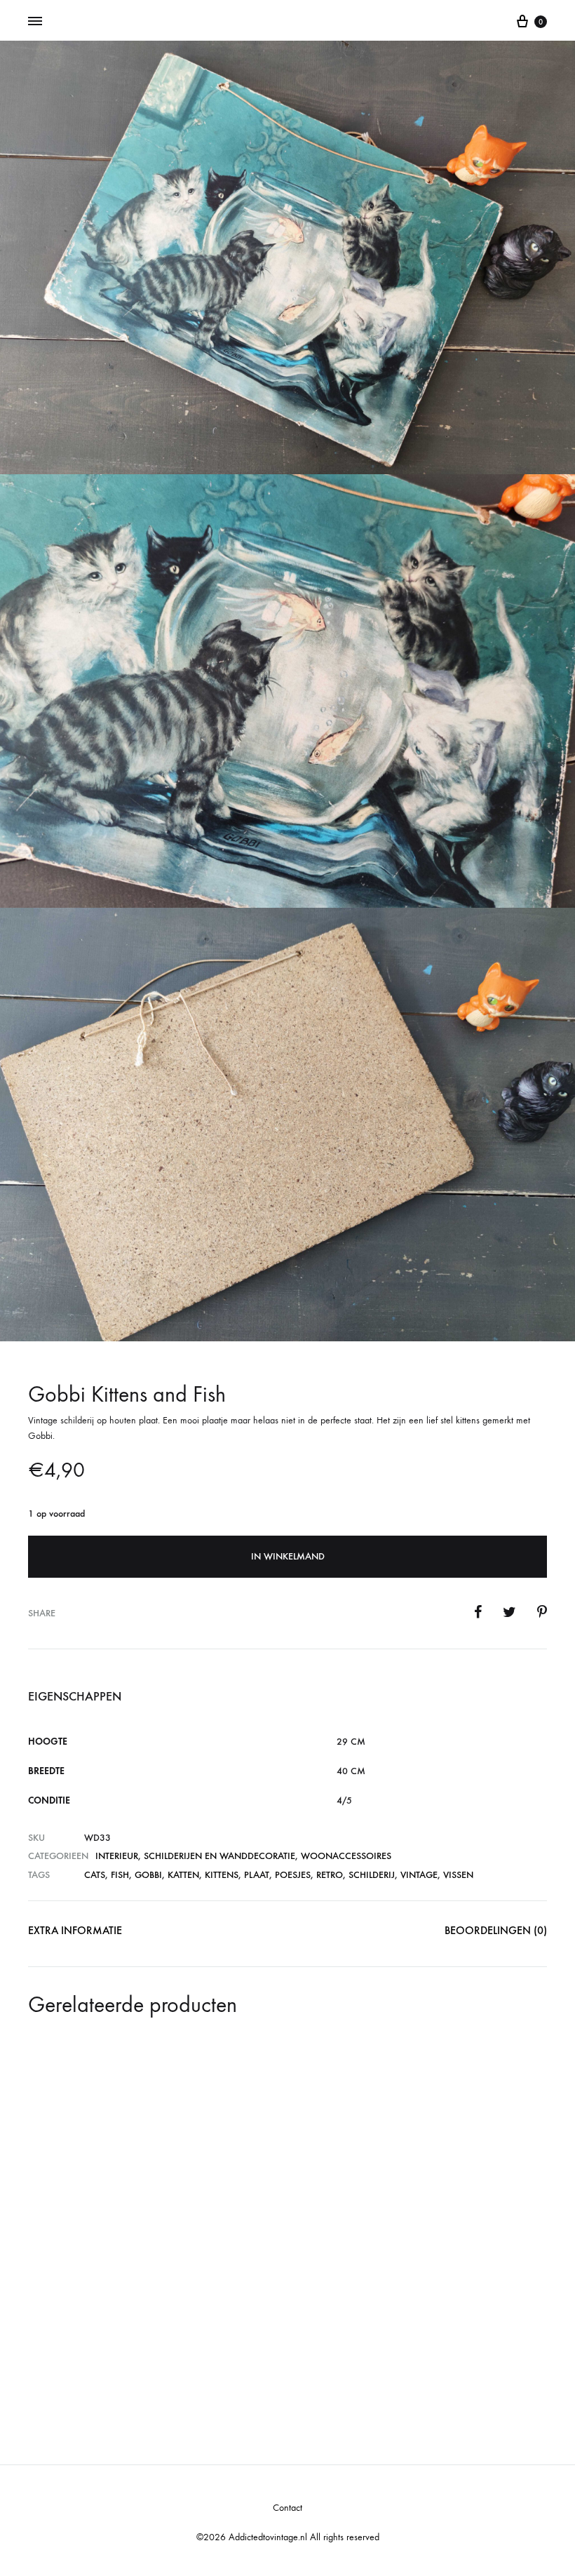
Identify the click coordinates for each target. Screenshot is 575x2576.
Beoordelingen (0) (496, 1930)
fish (120, 1875)
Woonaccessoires (346, 1856)
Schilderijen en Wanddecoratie (219, 1856)
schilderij (372, 1875)
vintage (419, 1875)
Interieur (117, 1856)
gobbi (148, 1875)
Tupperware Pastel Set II (268, 2310)
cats (95, 1875)
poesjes (293, 1875)
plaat (257, 1875)
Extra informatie (75, 1930)
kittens (222, 1875)
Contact (287, 2508)
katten (183, 1875)
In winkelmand (288, 1556)
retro (330, 1875)
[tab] (75, 1934)
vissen (458, 1875)
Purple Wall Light (424, 2191)
